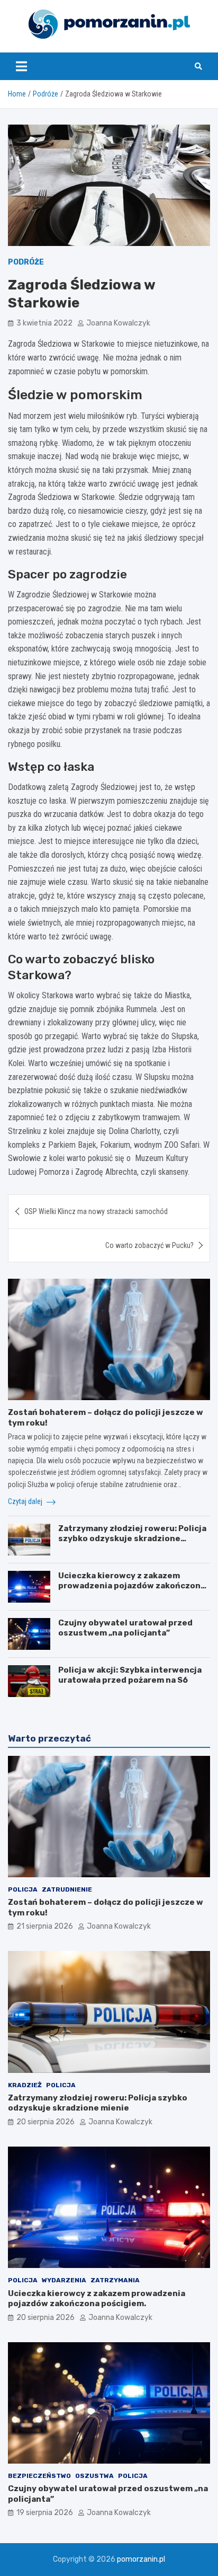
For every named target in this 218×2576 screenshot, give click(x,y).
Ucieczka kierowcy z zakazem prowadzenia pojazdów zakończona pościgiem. (132, 1586)
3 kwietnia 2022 (44, 323)
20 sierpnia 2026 (46, 2122)
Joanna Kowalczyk (118, 323)
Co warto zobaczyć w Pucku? (149, 1245)
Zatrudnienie (67, 1889)
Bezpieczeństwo (39, 2476)
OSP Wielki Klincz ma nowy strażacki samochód (96, 1211)
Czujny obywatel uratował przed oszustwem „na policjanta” (125, 1628)
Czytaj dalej (26, 1501)
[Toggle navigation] (21, 66)
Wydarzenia (64, 2280)
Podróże (26, 262)
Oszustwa (94, 2476)
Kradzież (25, 2085)
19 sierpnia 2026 (45, 2513)
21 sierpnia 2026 (45, 1926)
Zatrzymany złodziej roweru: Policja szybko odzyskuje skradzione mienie (132, 1539)
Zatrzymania (115, 2280)
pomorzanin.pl (141, 2559)
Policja (23, 1889)
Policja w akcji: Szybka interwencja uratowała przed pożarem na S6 (130, 1675)
